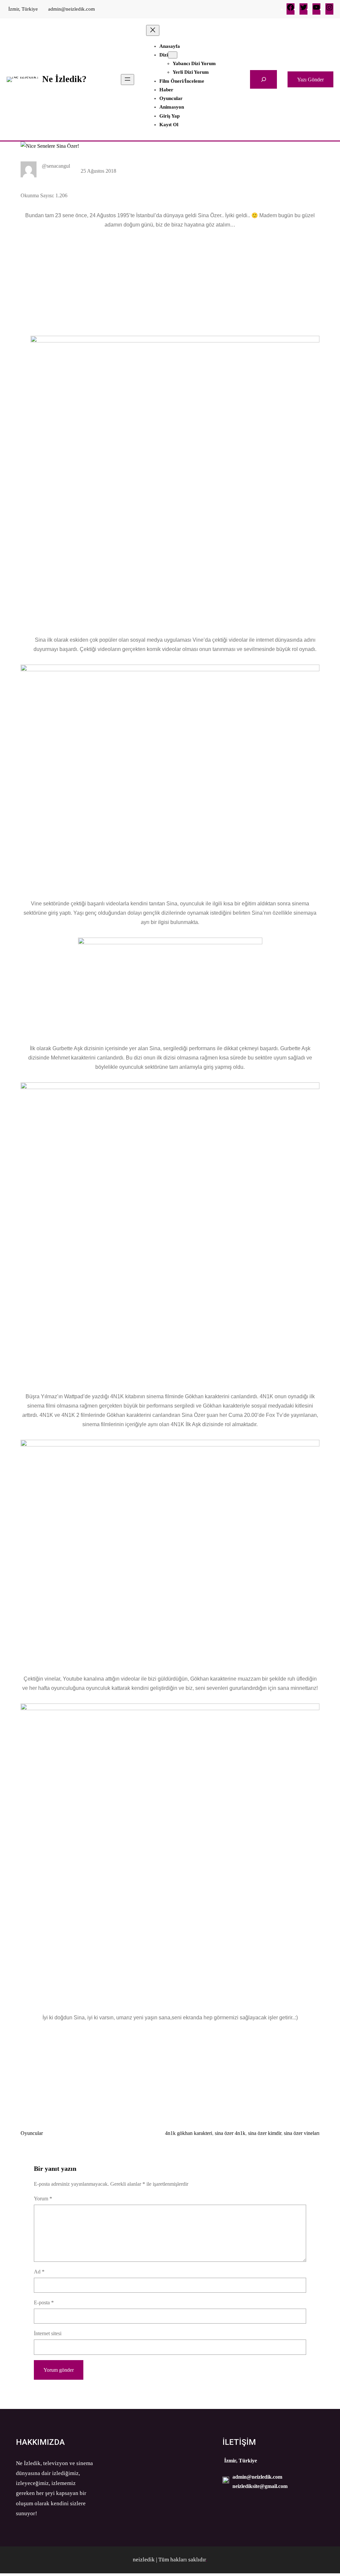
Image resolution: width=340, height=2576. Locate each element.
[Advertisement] (170, 279)
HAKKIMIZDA (40, 2442)
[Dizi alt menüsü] (173, 55)
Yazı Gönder (310, 80)
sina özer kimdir (265, 2133)
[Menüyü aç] (127, 80)
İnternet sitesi (48, 2333)
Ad (39, 2272)
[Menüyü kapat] (153, 30)
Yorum (43, 2199)
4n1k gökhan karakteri (189, 2133)
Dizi (164, 55)
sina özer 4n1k (230, 2133)
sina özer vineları (302, 2133)
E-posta (44, 2302)
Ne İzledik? (64, 79)
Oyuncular (32, 2133)
